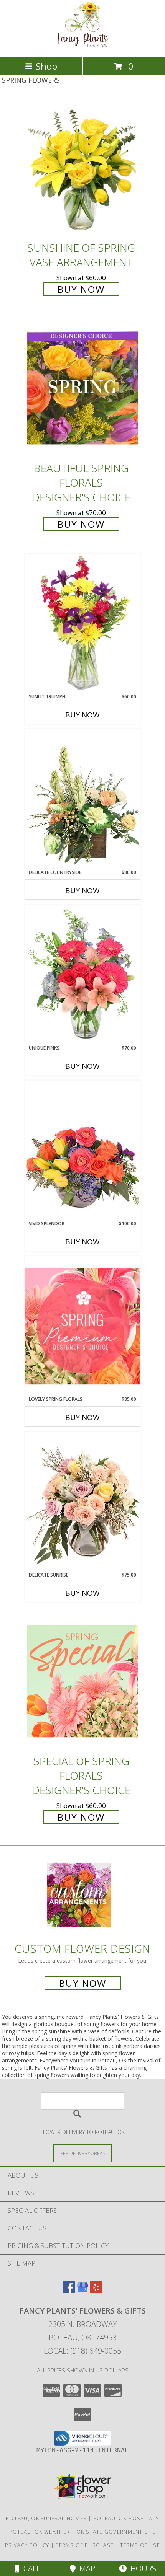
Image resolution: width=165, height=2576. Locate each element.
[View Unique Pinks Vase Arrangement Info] (82, 975)
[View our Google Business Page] (82, 2291)
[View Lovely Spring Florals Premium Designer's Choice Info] (82, 1326)
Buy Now (81, 289)
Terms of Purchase (85, 2545)
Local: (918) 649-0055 (82, 2351)
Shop (46, 66)
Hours (141, 2569)
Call (30, 2569)
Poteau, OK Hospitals (126, 2518)
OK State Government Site (116, 2532)
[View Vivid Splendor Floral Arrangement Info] (82, 1150)
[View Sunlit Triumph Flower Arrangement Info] (82, 623)
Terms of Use (140, 2545)
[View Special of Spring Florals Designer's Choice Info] (82, 1681)
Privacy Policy (27, 2545)
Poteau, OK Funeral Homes (46, 2518)
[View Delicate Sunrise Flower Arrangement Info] (82, 1502)
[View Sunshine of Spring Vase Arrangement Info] (82, 168)
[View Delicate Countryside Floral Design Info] (82, 799)
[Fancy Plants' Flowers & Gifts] (82, 46)
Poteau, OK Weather (40, 2532)
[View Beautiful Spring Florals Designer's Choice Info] (82, 389)
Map (85, 2569)
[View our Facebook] (69, 2291)
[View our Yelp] (96, 2291)
